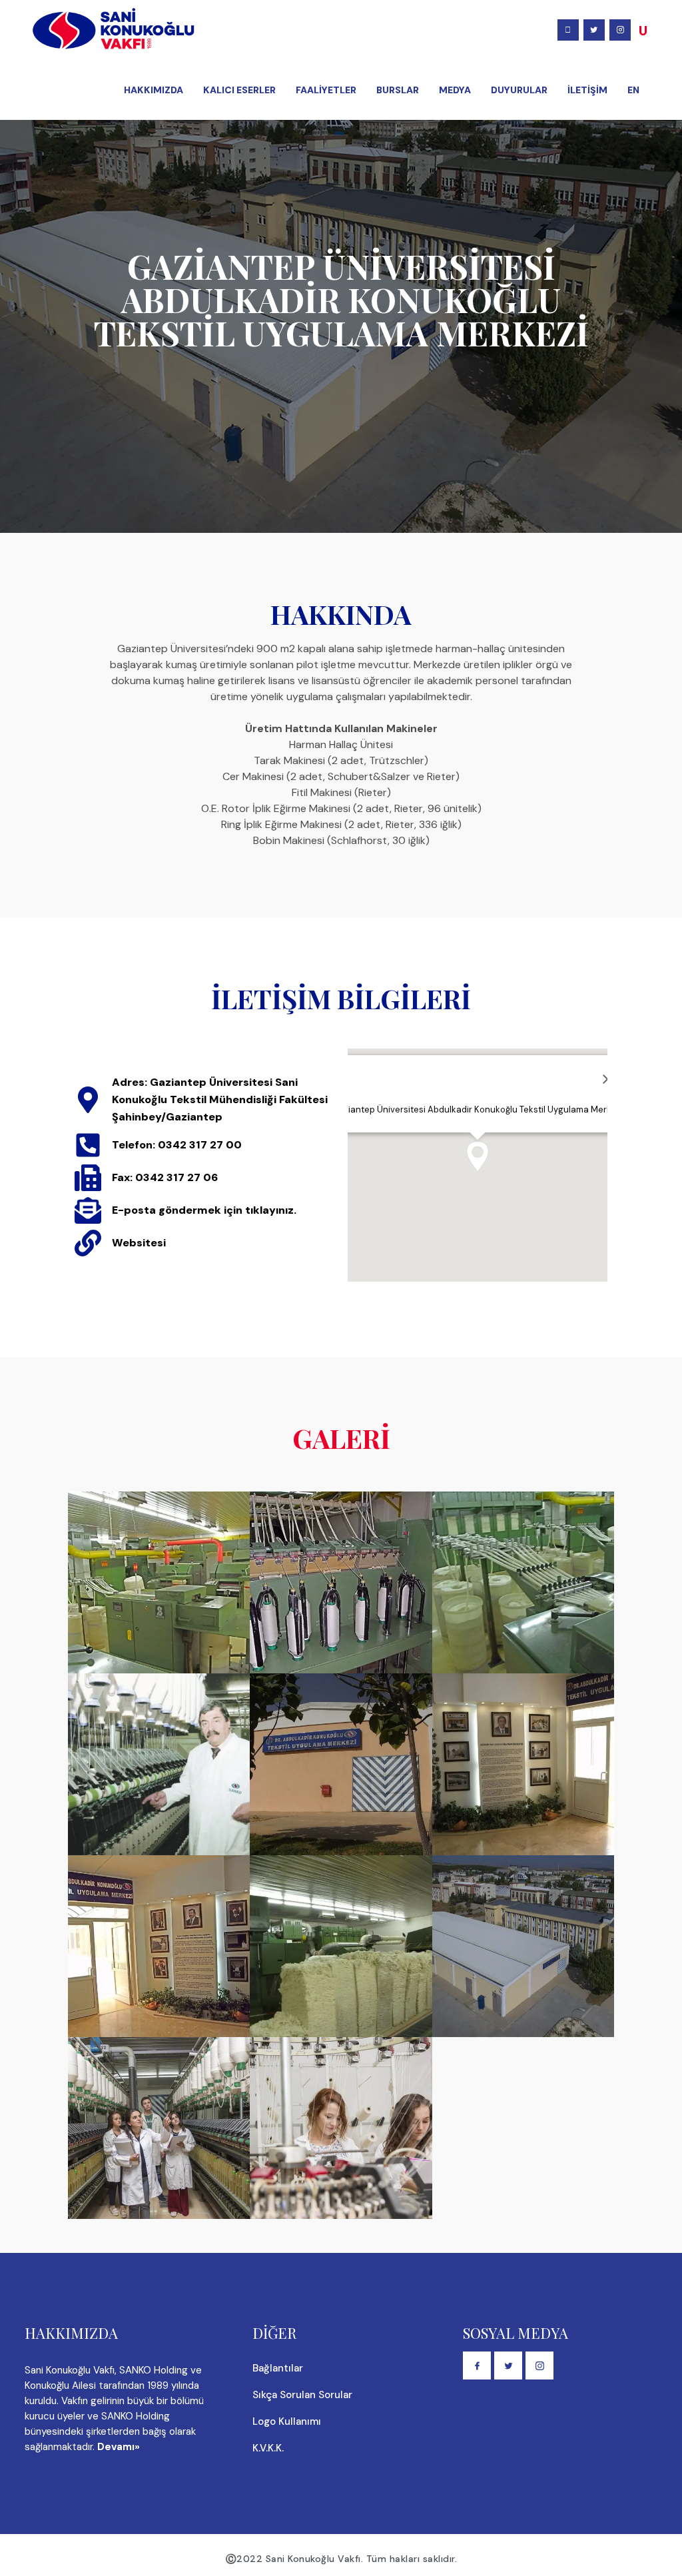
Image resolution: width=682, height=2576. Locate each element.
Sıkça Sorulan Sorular (302, 2395)
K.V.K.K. (268, 2448)
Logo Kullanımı (287, 2421)
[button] (478, 1156)
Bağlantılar (278, 2368)
